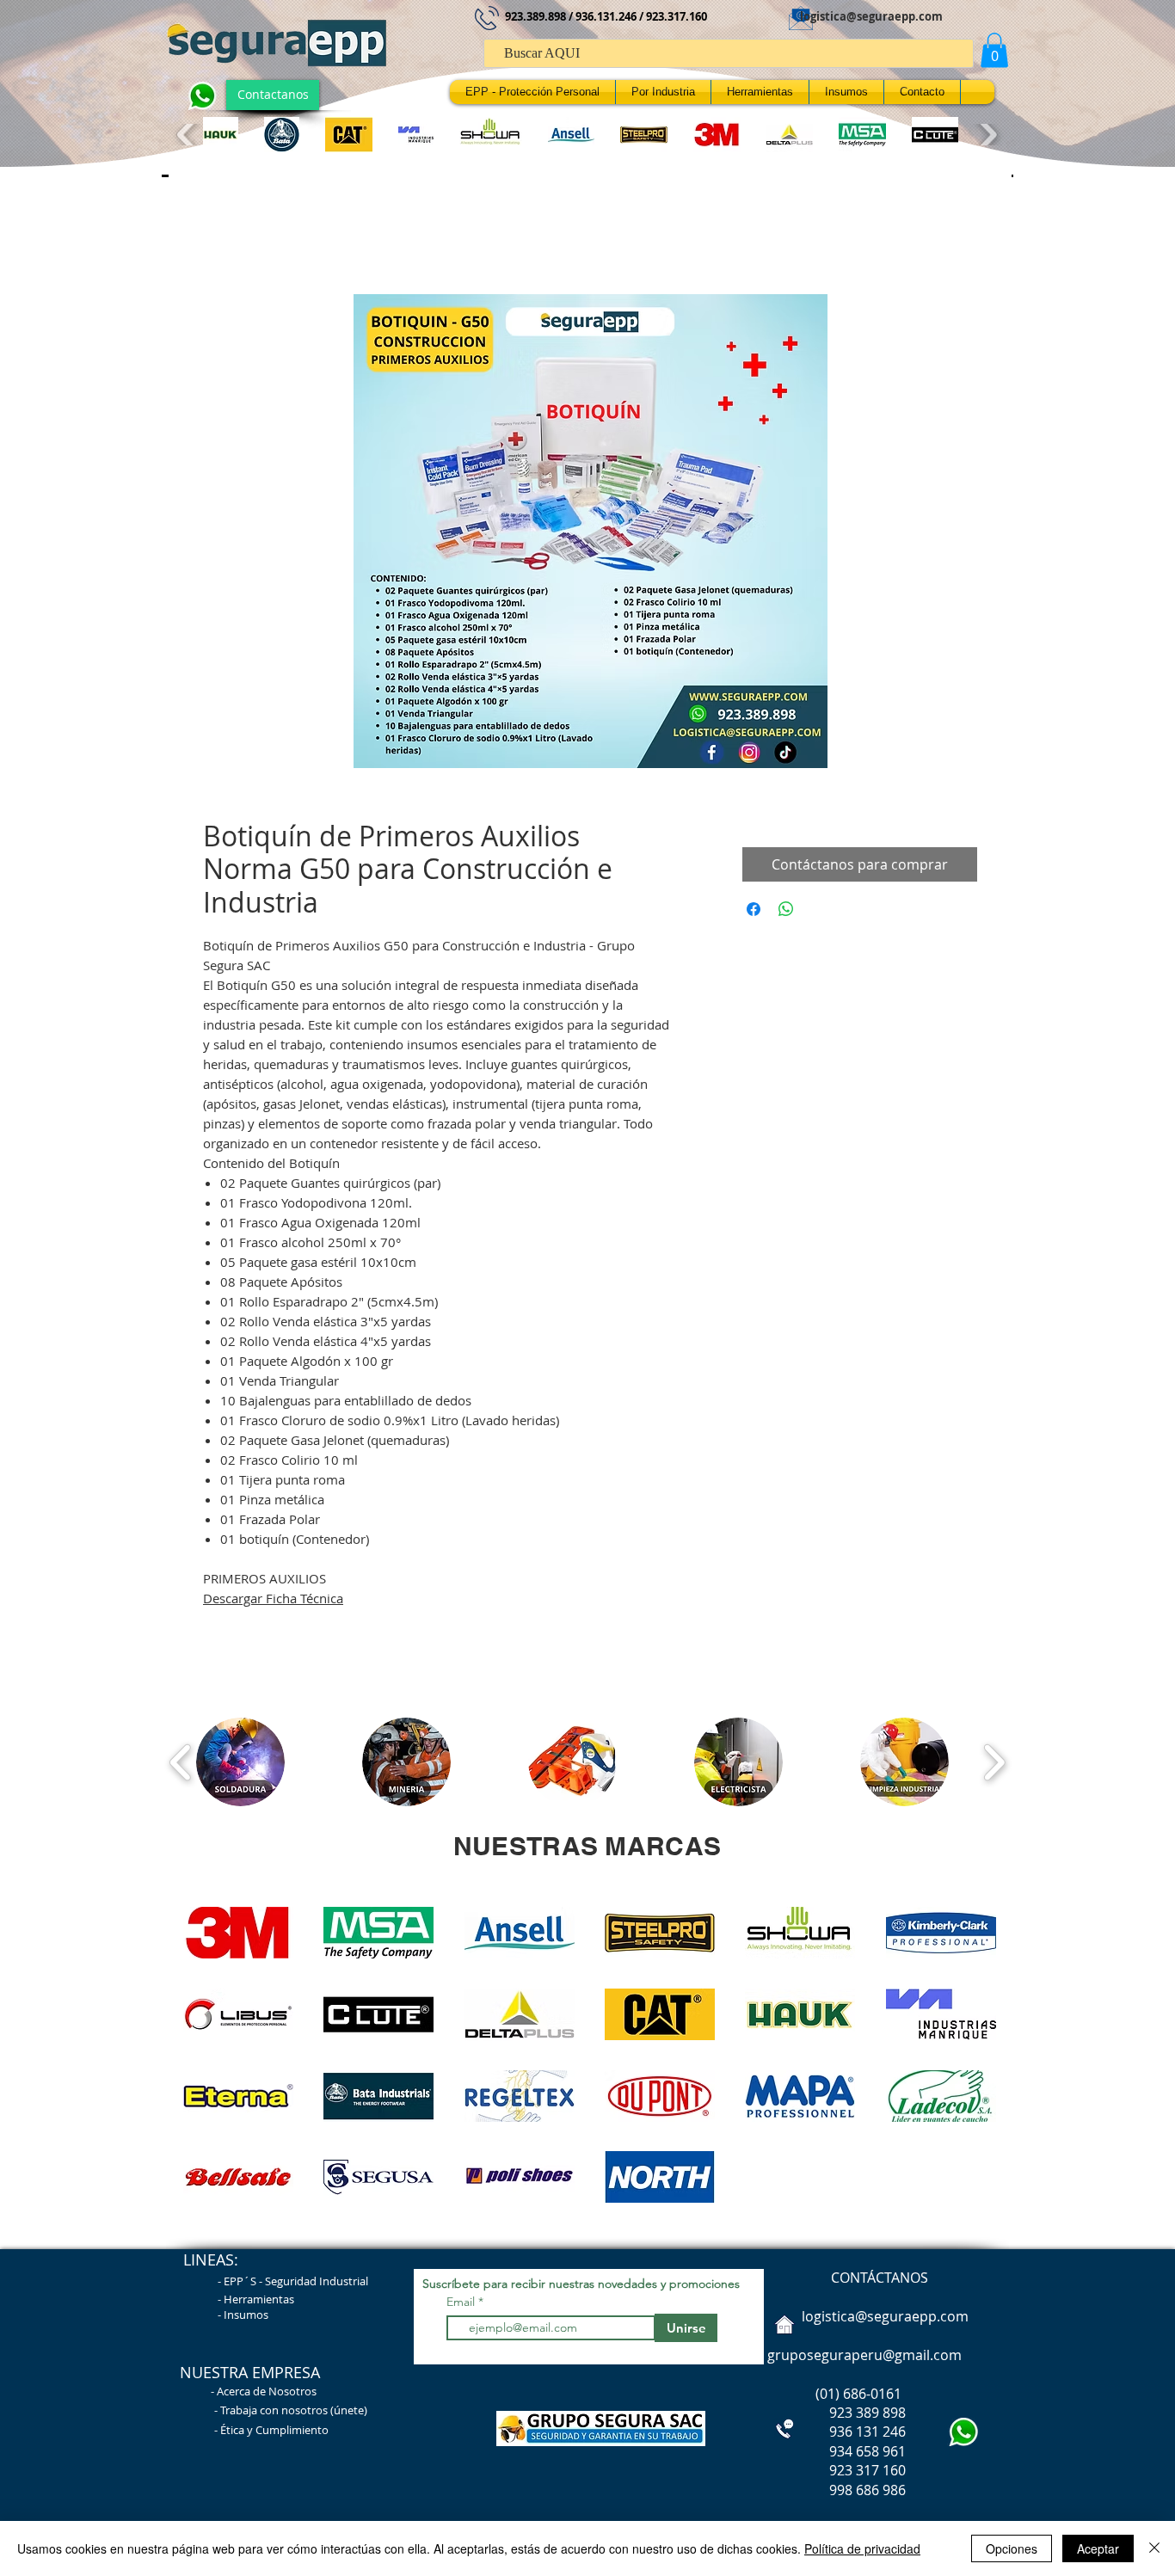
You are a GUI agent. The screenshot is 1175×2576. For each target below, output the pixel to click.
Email (462, 2306)
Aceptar (1098, 2548)
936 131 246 (835, 2436)
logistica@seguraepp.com (871, 16)
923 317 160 (867, 2475)
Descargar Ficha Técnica (273, 1602)
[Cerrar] (1154, 2548)
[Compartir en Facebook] (754, 913)
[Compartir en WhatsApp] (786, 913)
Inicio (220, 237)
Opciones (1012, 2548)
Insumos (246, 2319)
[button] (994, 50)
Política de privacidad (862, 2548)
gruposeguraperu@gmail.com (864, 2359)
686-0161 (872, 2398)
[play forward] (986, 135)
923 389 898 (835, 2417)
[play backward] (188, 135)
